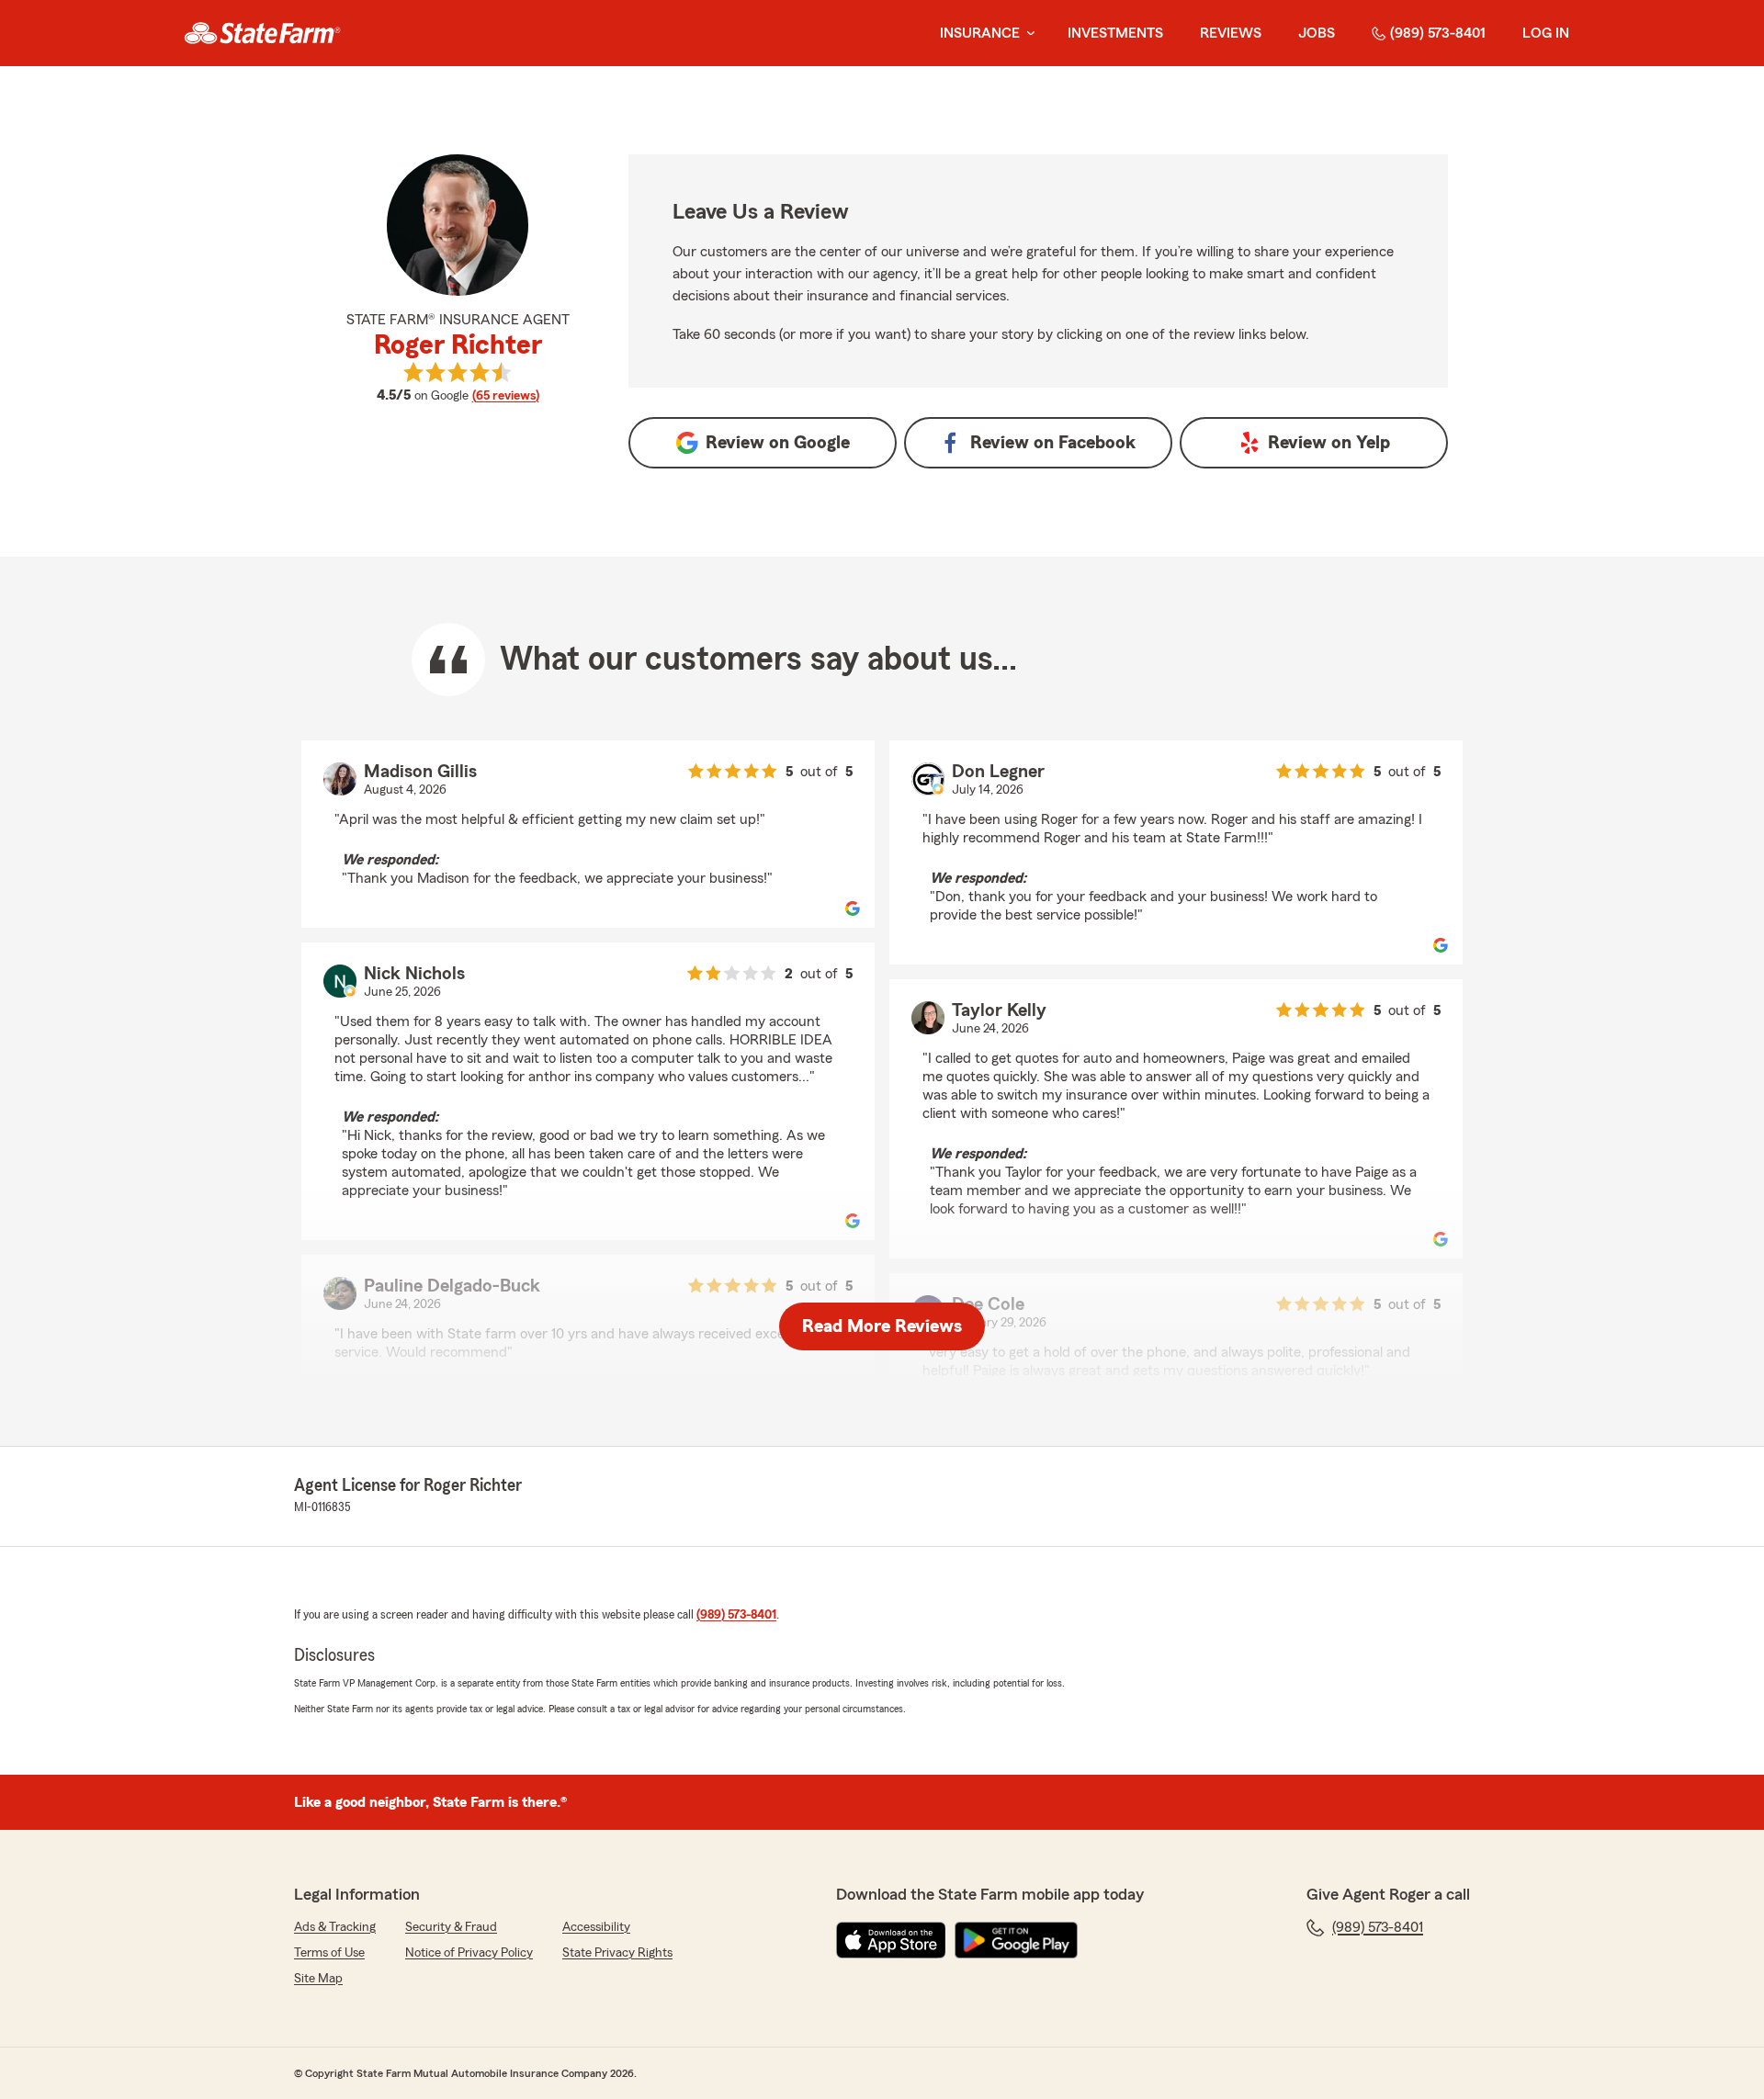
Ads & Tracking (335, 1927)
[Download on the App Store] (891, 1940)
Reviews (1231, 33)
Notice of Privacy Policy (469, 1953)
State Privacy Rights (617, 1953)
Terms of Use (329, 1953)
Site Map (318, 1979)
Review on (778, 443)
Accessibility (596, 1927)
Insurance (980, 33)
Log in (1546, 33)
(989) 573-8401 (1438, 33)
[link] (262, 33)
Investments (1115, 33)
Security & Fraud (451, 1927)
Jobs (1317, 33)
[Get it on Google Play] (1016, 1940)
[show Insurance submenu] (1027, 34)
